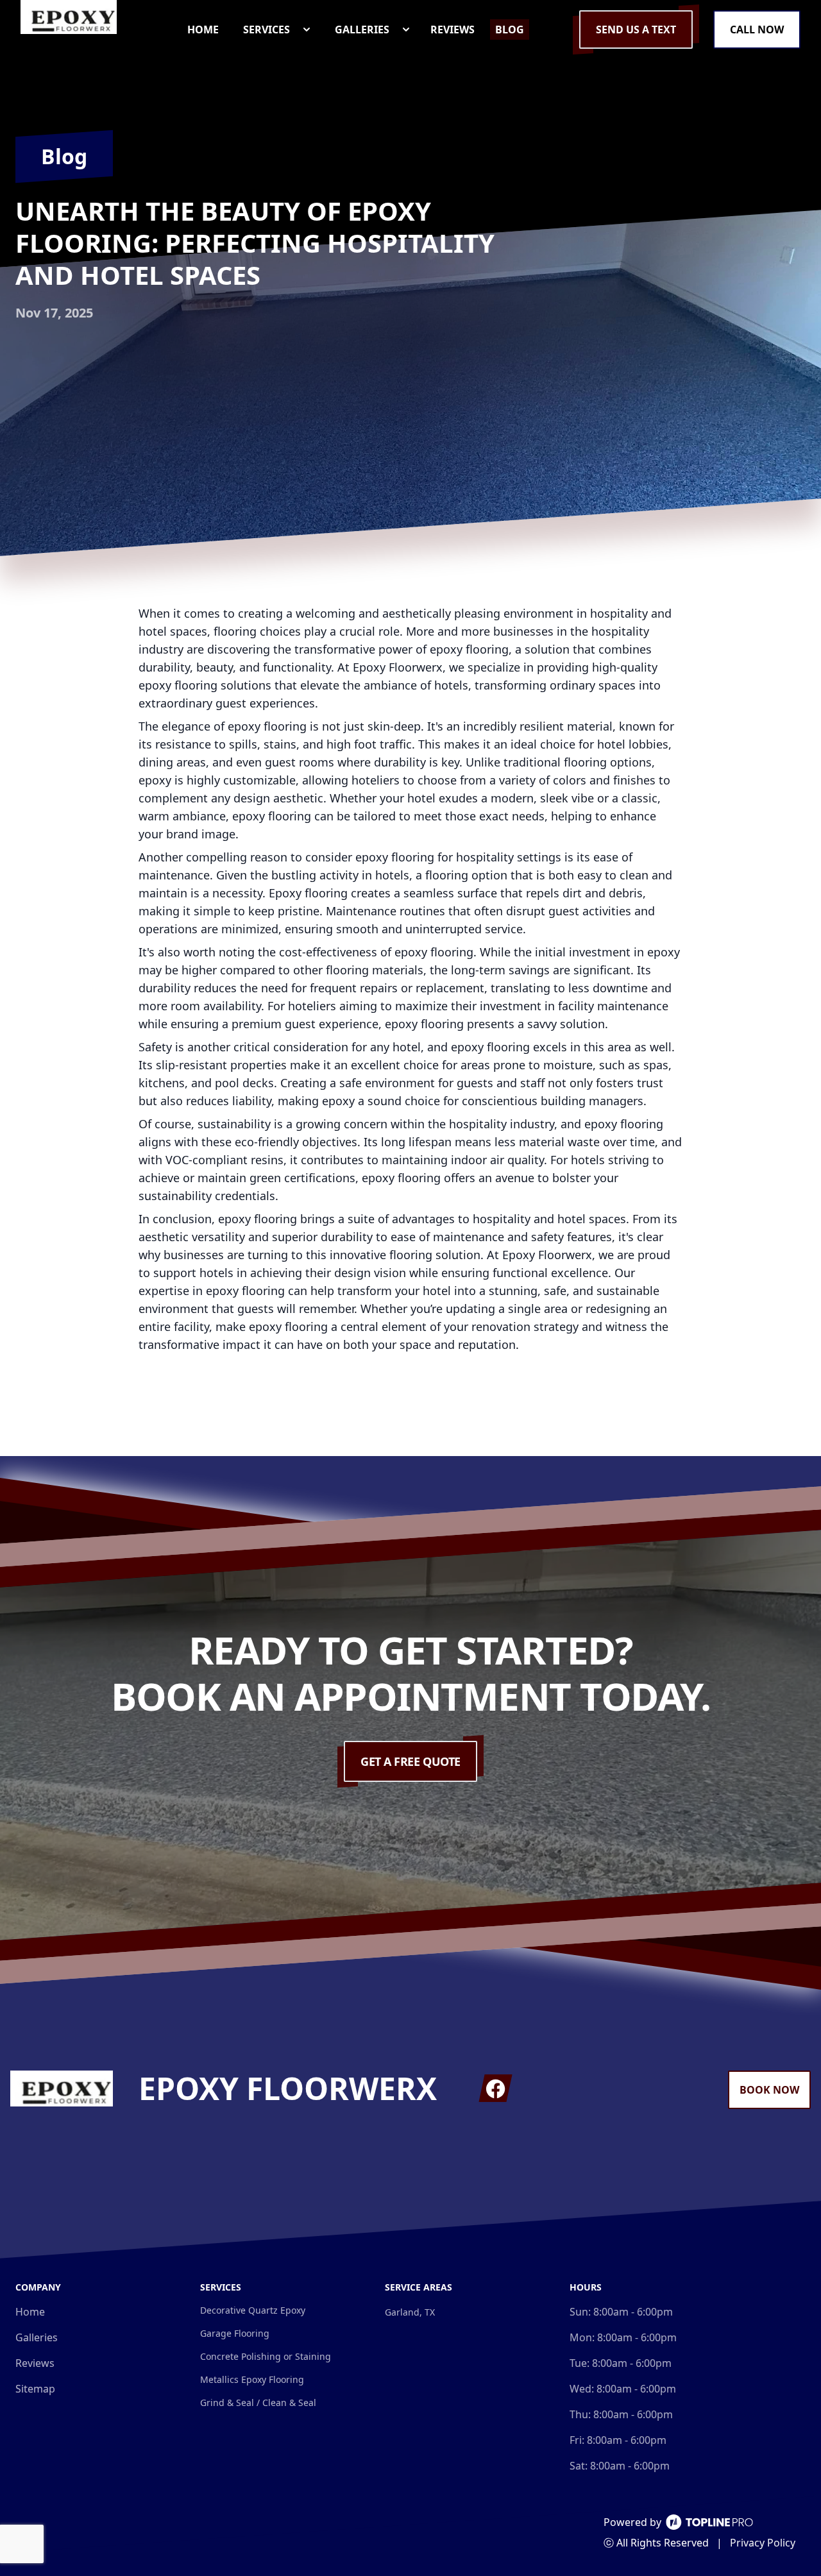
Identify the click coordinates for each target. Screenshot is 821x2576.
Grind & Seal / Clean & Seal (258, 2402)
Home (30, 2312)
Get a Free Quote (410, 1761)
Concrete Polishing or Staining (266, 2356)
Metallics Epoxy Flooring (252, 2379)
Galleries (37, 2337)
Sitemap (35, 2389)
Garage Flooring (235, 2333)
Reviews (35, 2363)
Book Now (769, 2090)
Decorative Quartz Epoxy (253, 2310)
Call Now (757, 30)
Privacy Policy (763, 2543)
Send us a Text (636, 30)
